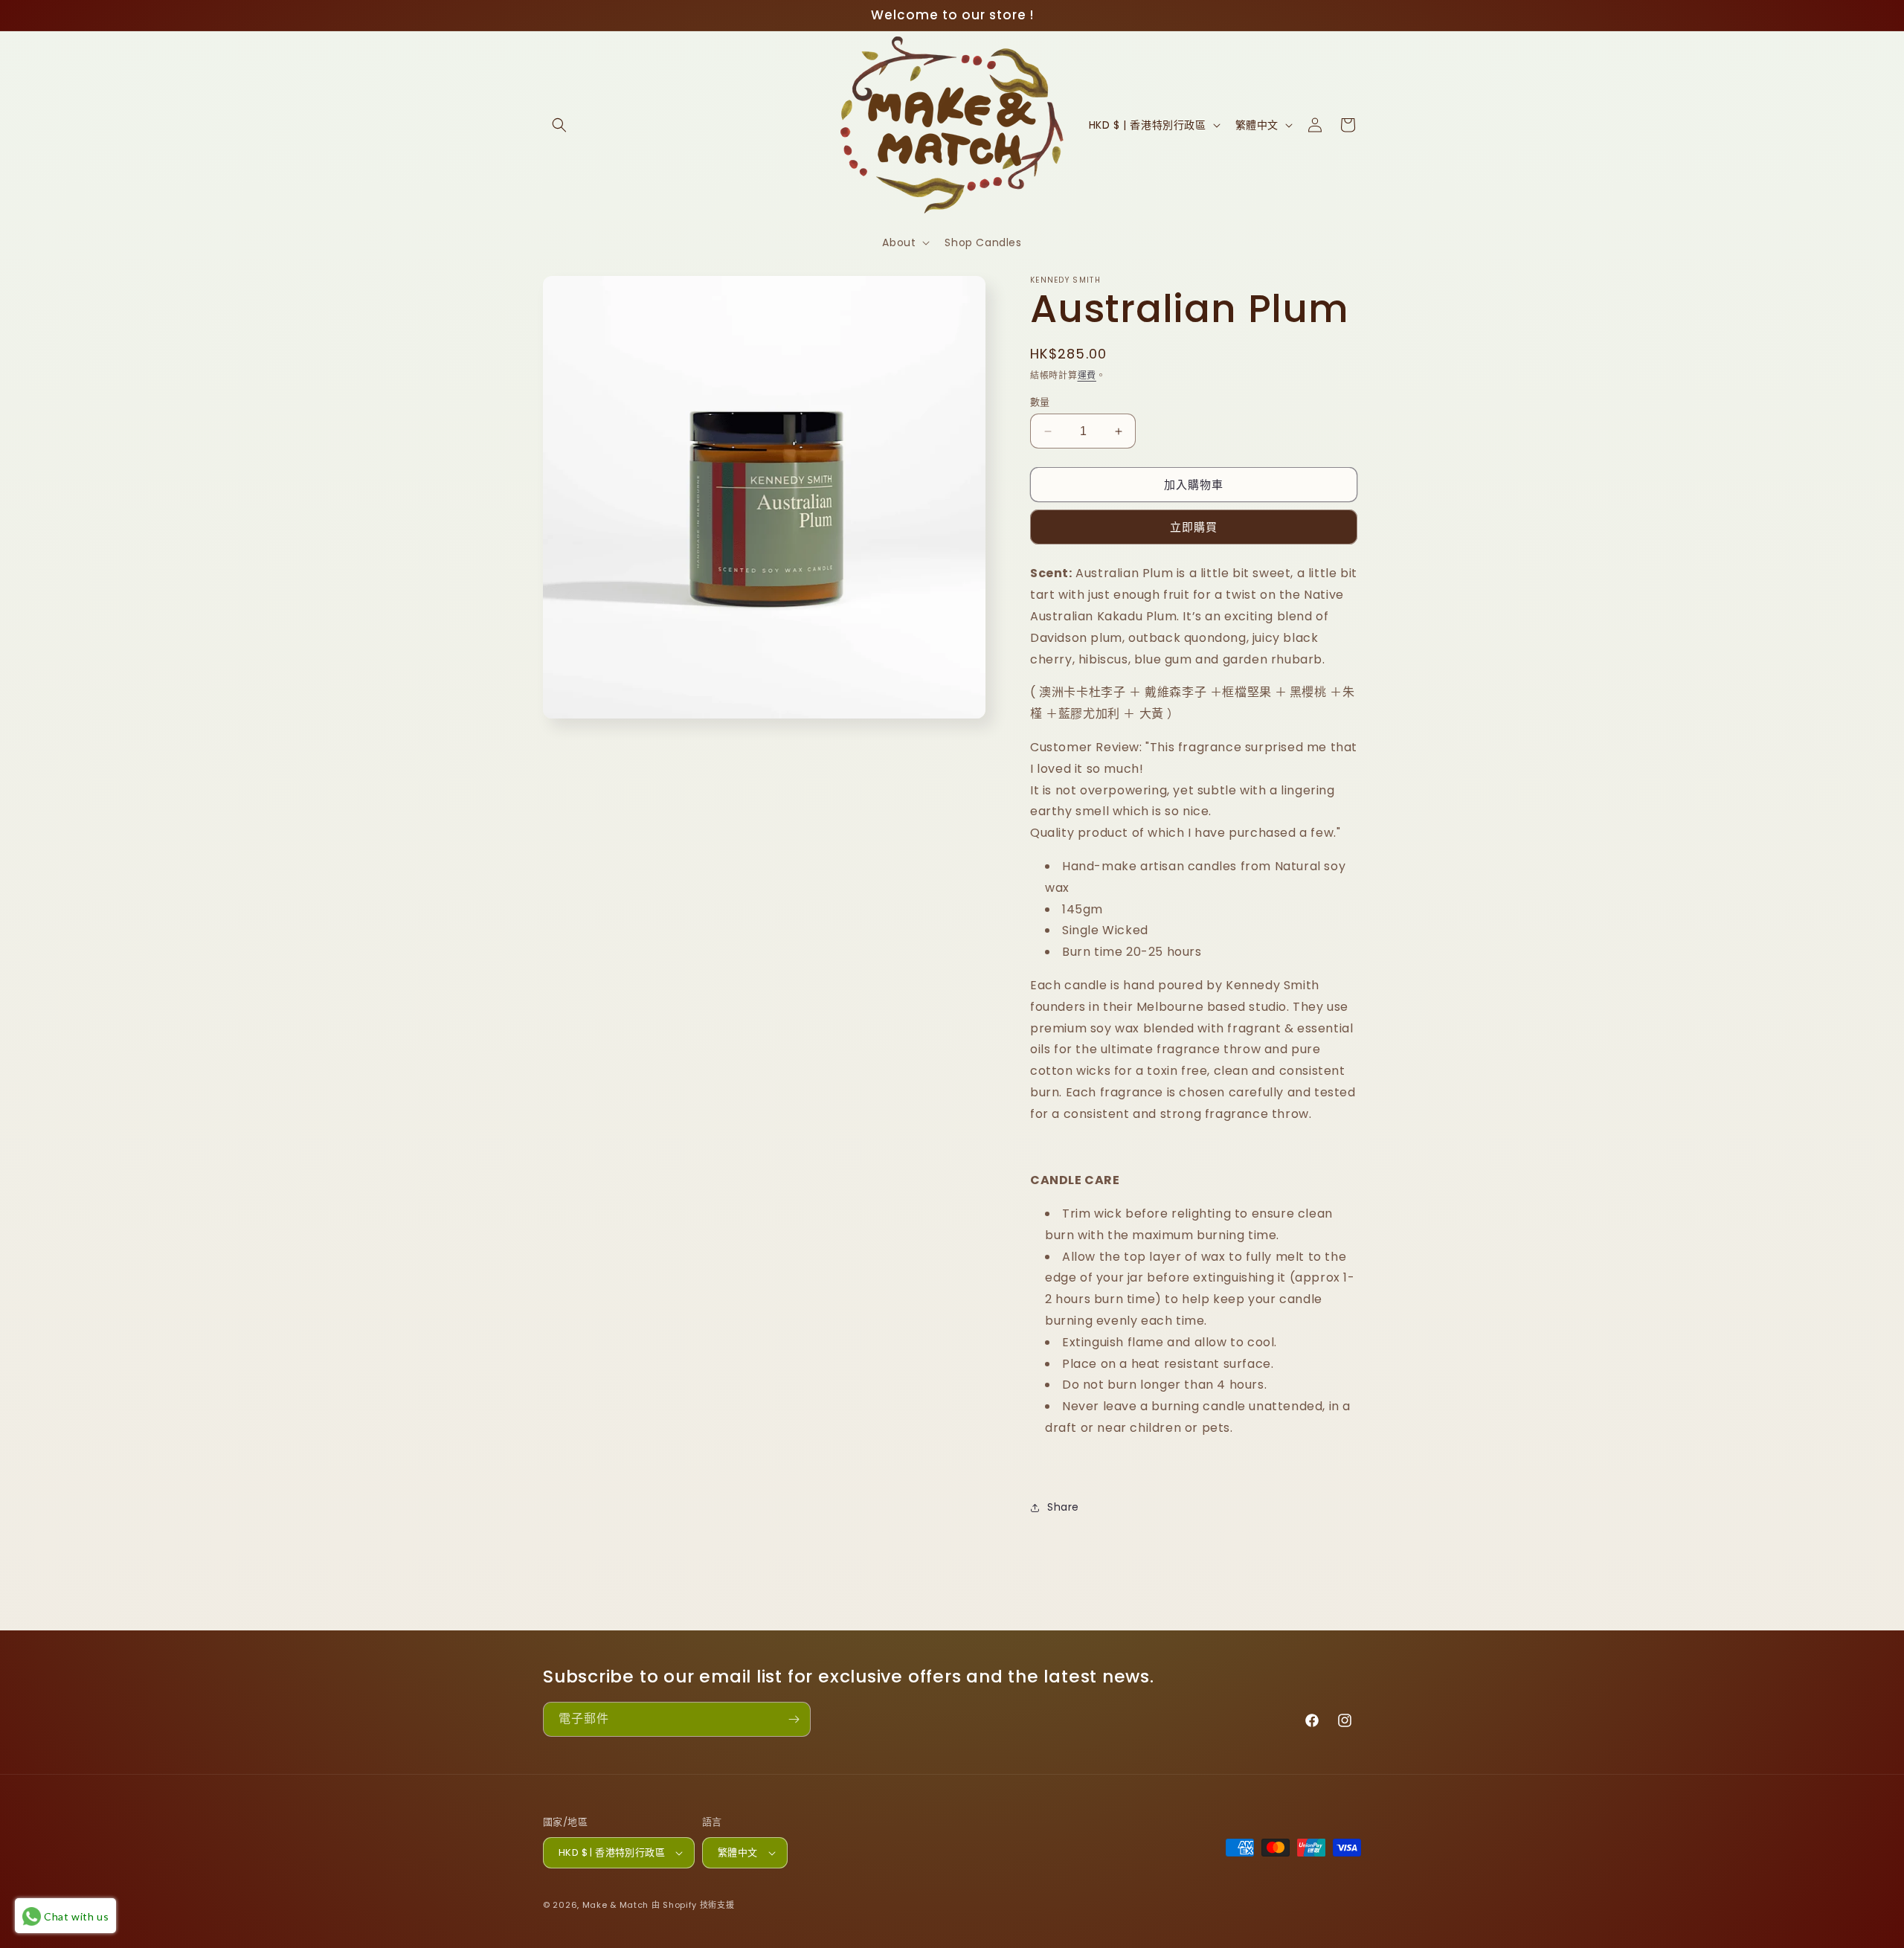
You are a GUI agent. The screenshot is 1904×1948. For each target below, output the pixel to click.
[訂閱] (794, 1719)
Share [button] (1063, 1507)
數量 (1040, 402)
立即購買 (1194, 527)
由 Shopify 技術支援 (693, 1905)
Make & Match (615, 1905)
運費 (1087, 375)
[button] (559, 125)
